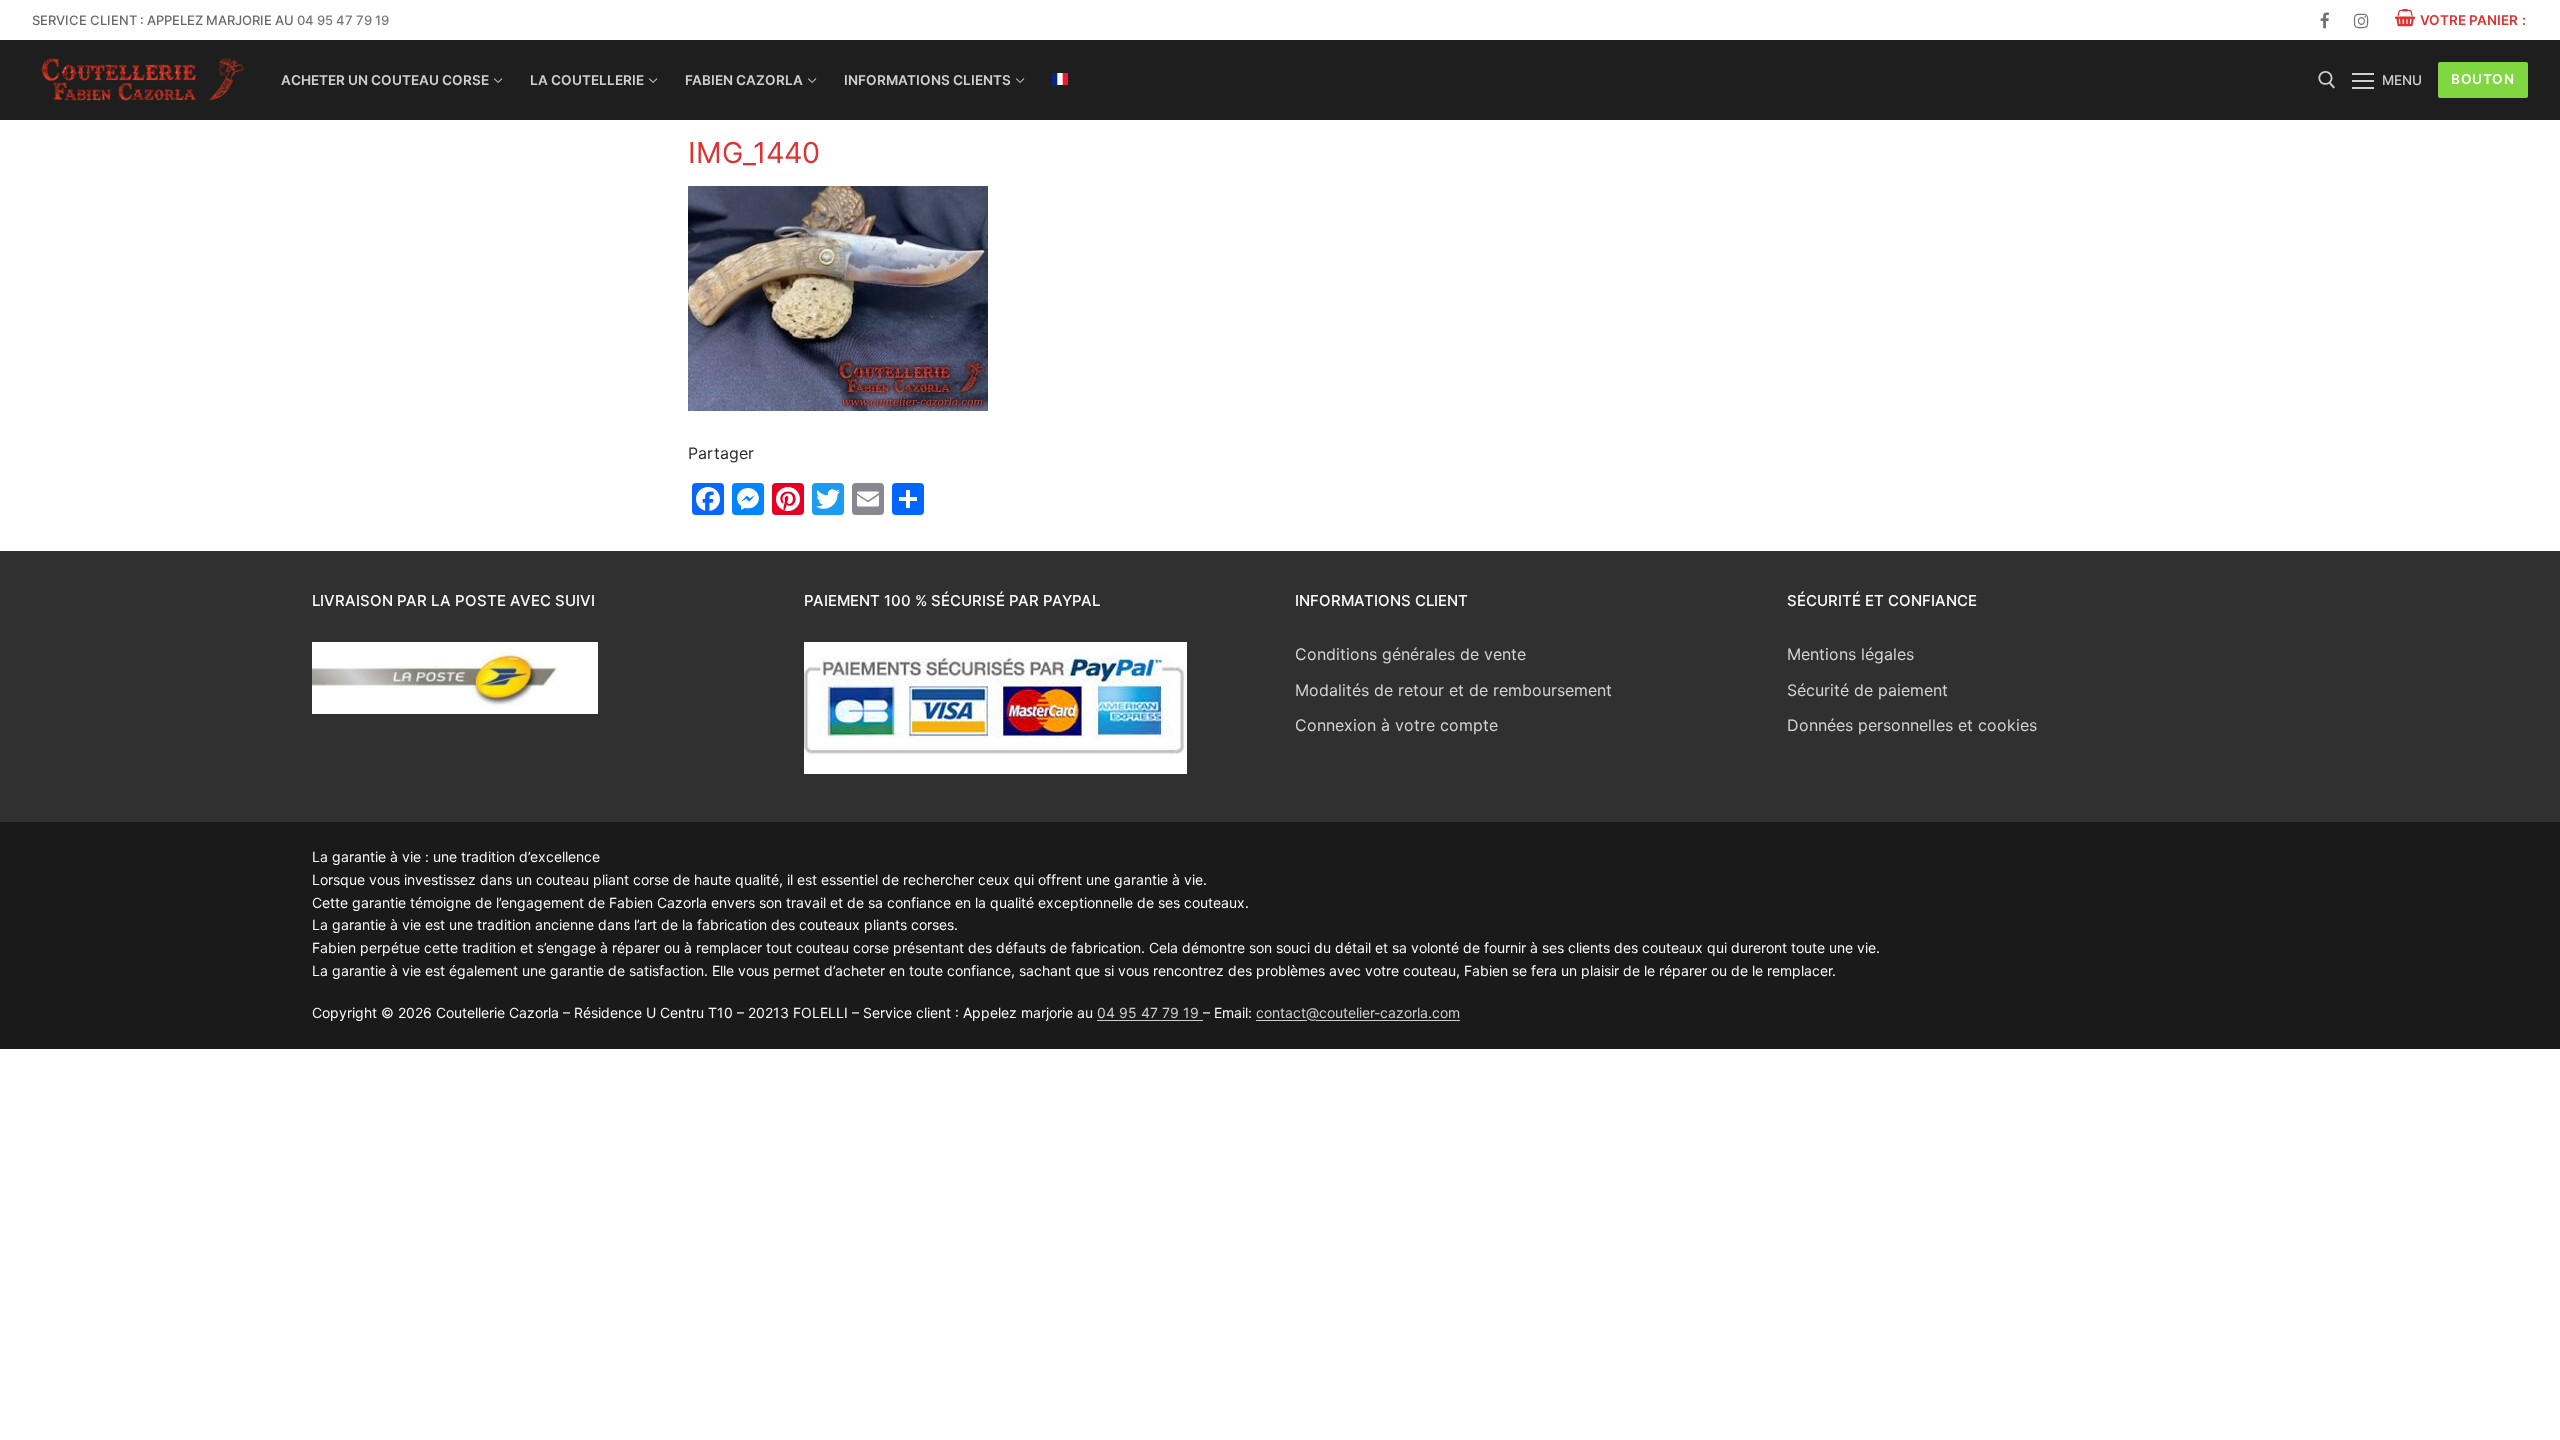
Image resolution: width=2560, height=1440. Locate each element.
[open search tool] (2327, 80)
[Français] (1060, 79)
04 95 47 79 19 (343, 20)
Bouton (2482, 79)
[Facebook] (2325, 20)
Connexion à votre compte (1396, 725)
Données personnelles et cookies (1912, 725)
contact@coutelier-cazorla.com (1358, 1012)
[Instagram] (2361, 20)
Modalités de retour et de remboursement (1453, 690)
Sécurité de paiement (1867, 690)
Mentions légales (1850, 654)
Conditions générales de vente (1410, 654)
